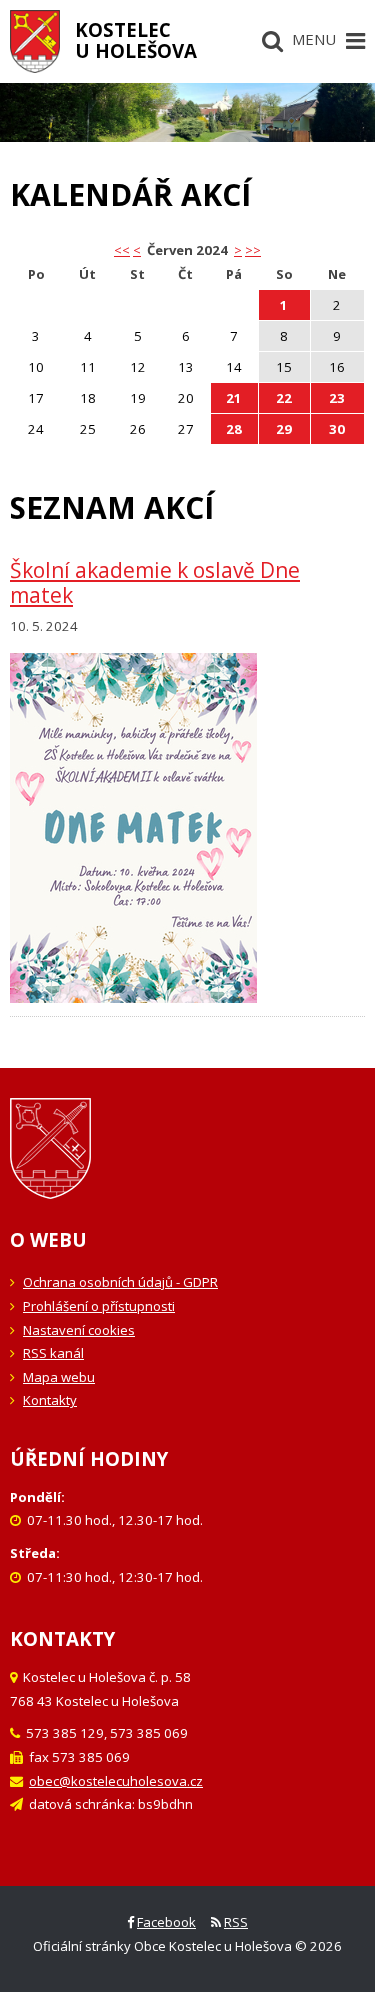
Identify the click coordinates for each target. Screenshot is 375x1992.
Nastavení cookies (79, 1330)
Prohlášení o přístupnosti (99, 1306)
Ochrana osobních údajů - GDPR (120, 1282)
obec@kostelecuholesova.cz (116, 1781)
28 (234, 429)
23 (337, 398)
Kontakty (50, 1400)
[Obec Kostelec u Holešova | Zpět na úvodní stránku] (35, 41)
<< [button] (122, 250)
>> (253, 250)
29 (284, 429)
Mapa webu (59, 1377)
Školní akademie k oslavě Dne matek (155, 582)
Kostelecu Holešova (136, 40)
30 (337, 429)
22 (284, 398)
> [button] (238, 250)
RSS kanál (53, 1353)
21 (234, 398)
